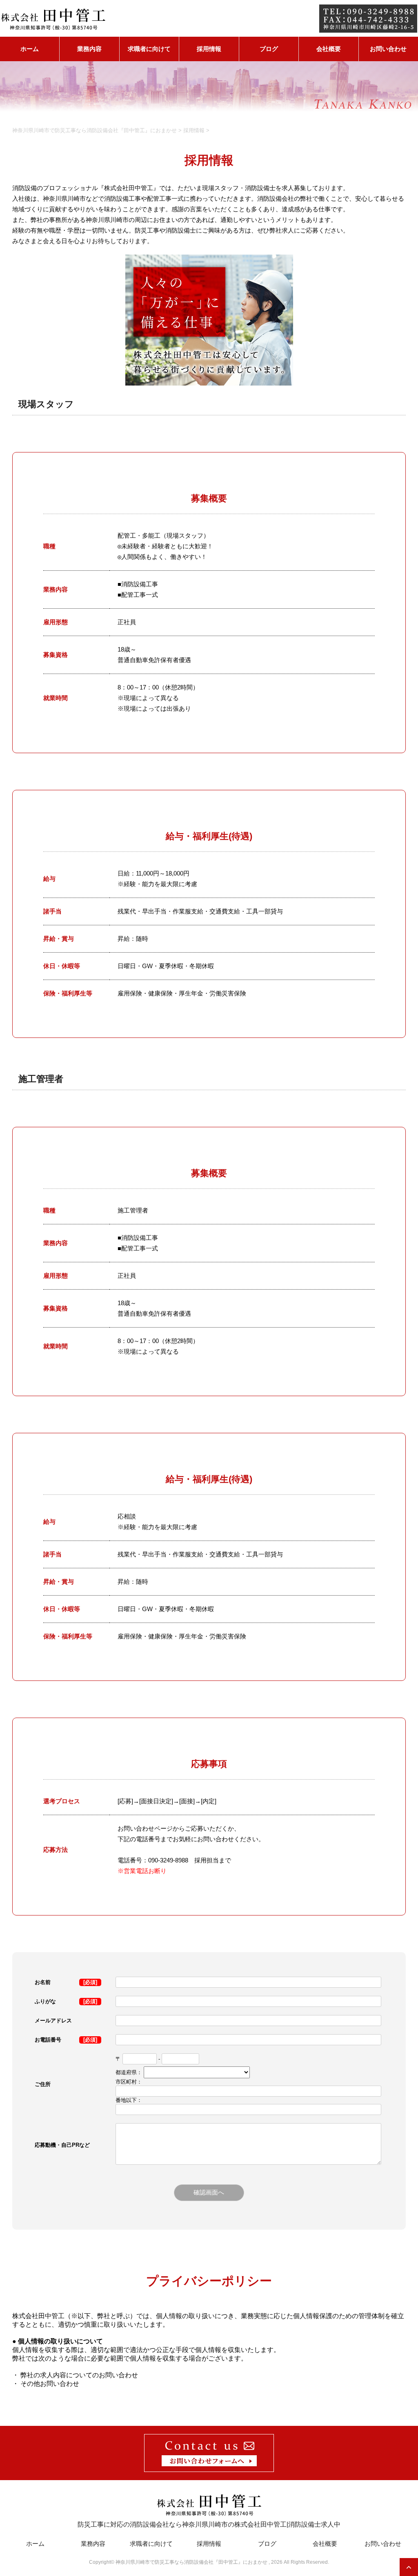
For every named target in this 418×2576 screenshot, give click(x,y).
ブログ (269, 49)
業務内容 (89, 49)
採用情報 (209, 49)
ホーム (30, 49)
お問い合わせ (388, 49)
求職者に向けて (149, 49)
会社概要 (329, 49)
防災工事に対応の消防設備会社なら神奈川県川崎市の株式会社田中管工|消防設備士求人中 (209, 2524)
